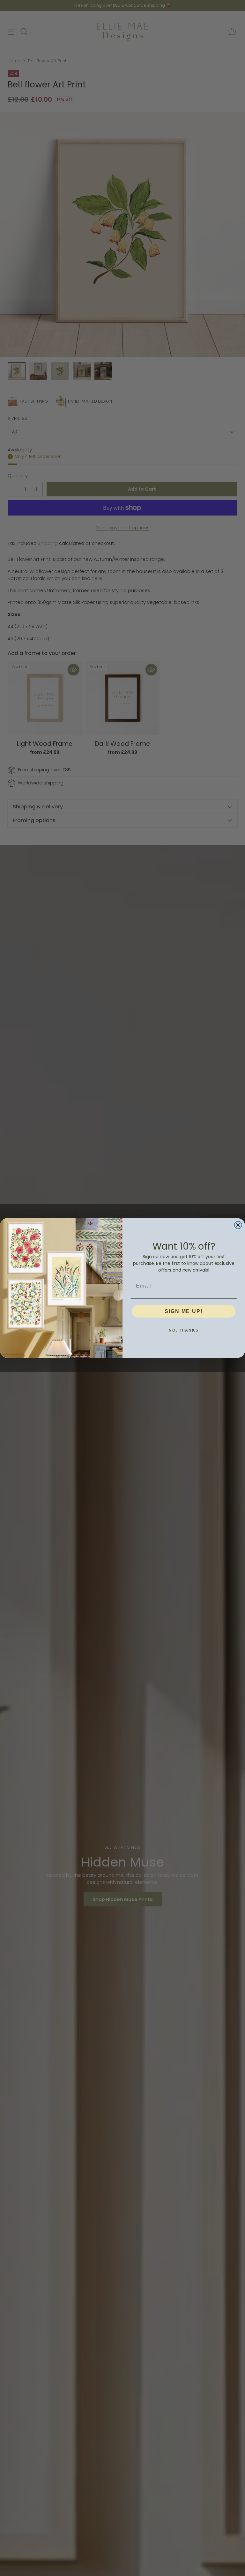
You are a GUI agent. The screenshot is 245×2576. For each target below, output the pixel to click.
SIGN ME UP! (184, 1311)
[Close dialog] (238, 1225)
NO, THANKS (184, 1330)
